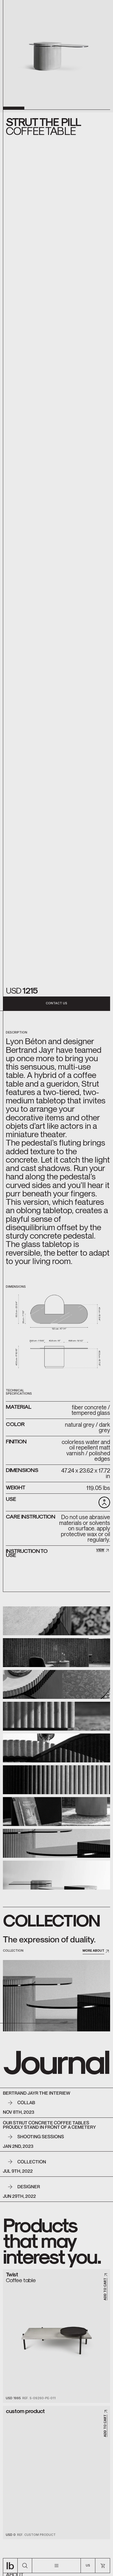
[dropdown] (56, 2566)
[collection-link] (57, 1996)
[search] (25, 2566)
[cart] (103, 2566)
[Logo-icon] (10, 2566)
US (88, 2565)
